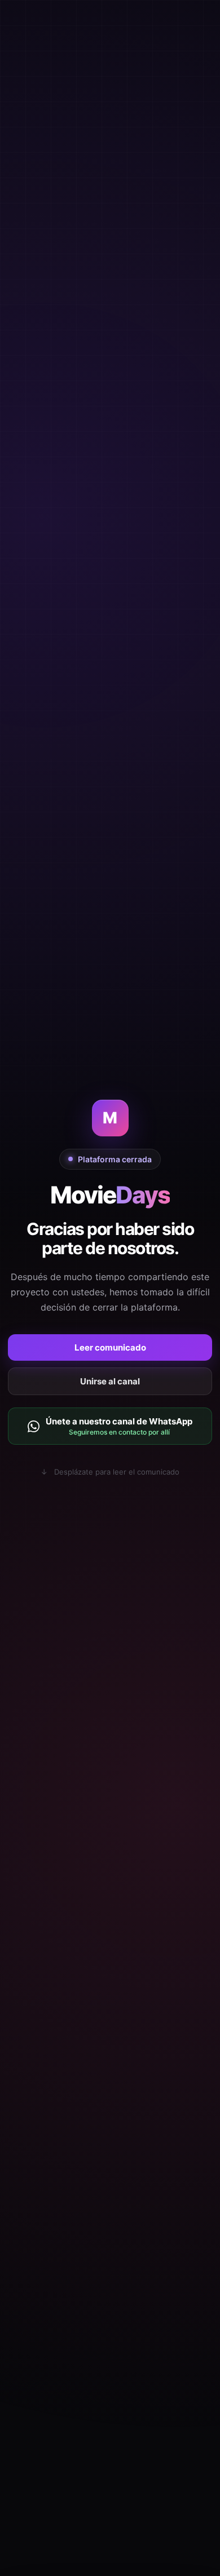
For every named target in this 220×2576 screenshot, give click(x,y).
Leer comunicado (110, 1347)
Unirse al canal (110, 1381)
